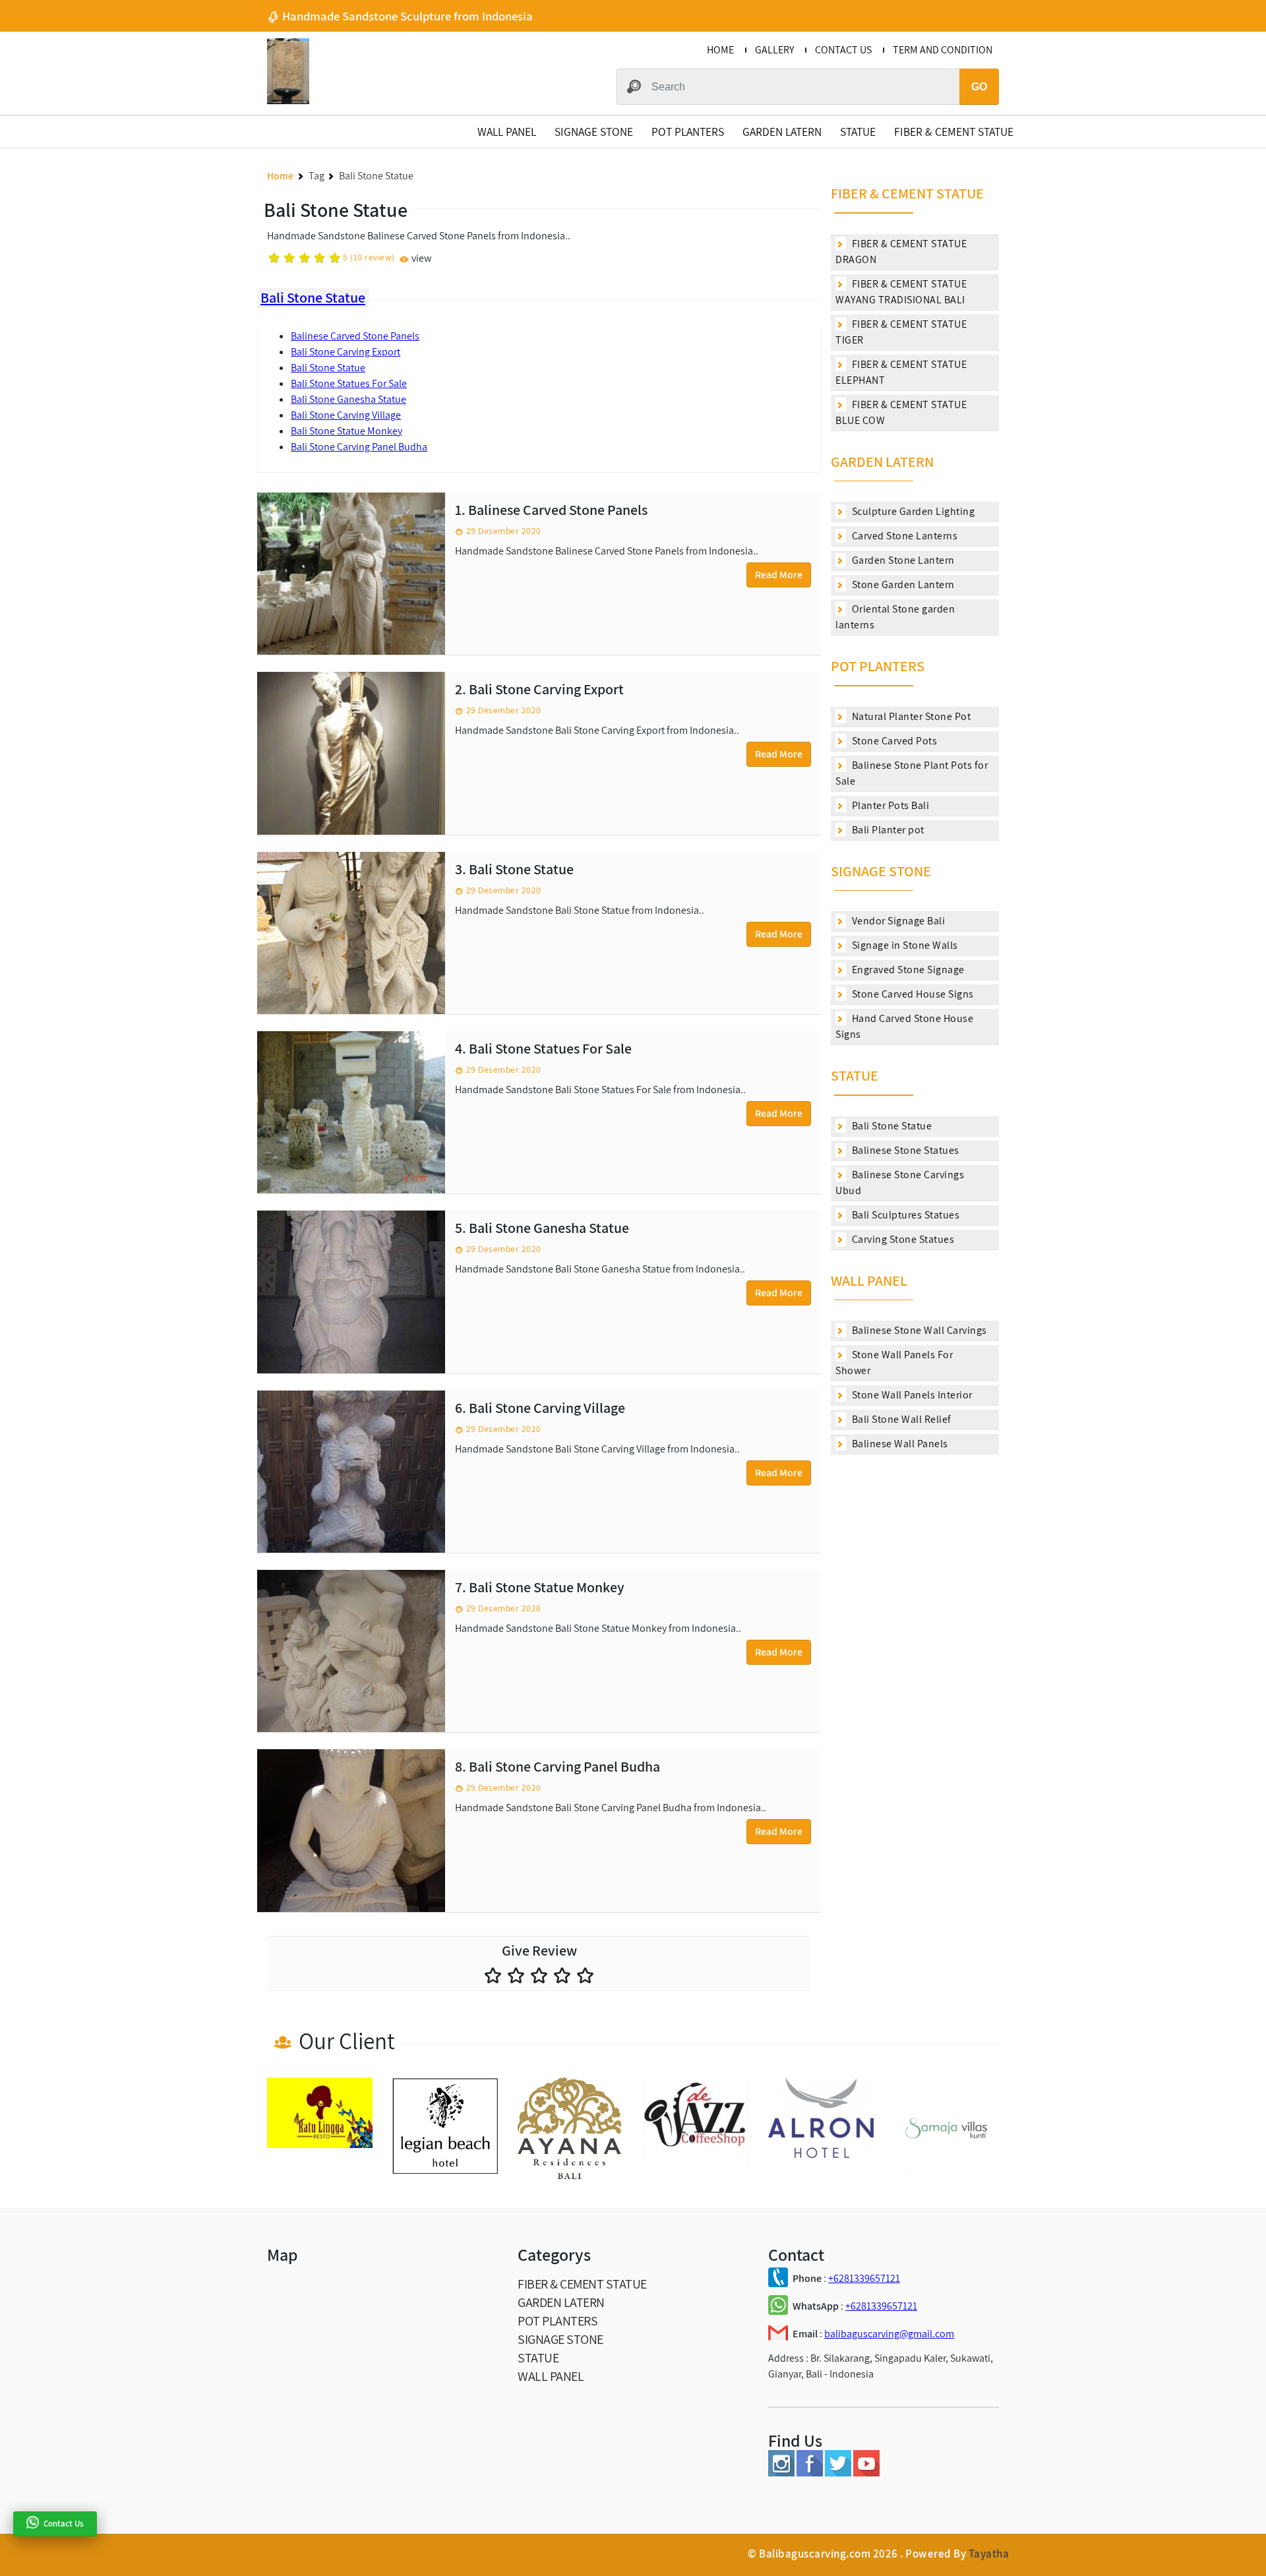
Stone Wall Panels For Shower (894, 1363)
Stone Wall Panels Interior (911, 1395)
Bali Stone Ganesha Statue (348, 399)
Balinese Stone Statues (904, 1150)
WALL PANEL (507, 132)
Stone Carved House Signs (912, 994)
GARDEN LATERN (782, 132)
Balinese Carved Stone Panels (355, 336)
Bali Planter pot (887, 830)
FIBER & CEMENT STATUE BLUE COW (901, 412)
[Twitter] (838, 2473)
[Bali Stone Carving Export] (351, 753)
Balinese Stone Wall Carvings (918, 1330)
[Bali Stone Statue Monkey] (351, 1651)
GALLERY (774, 50)
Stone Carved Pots (893, 741)
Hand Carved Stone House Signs (904, 1026)
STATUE (858, 132)
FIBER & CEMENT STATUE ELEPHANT (901, 372)
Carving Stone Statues (902, 1239)
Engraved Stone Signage (907, 970)
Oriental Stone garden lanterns (895, 617)
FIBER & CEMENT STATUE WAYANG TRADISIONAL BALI (901, 292)
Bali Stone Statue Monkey (347, 431)
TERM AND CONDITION (943, 50)
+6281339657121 (864, 2278)
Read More (779, 575)
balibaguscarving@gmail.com (889, 2334)
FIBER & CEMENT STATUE (954, 132)
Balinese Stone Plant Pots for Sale (912, 773)
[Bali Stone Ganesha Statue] (351, 1292)
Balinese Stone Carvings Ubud (900, 1183)
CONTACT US (843, 50)
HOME (720, 50)
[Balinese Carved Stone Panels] (351, 574)
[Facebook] (810, 2473)
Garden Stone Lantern (902, 560)
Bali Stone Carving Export (346, 352)
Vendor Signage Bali (897, 921)
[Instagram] (781, 2473)
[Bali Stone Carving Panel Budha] (351, 1830)
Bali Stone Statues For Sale (349, 383)
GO (979, 87)
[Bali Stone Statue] (351, 933)
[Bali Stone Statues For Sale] (351, 1112)
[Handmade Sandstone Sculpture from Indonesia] (288, 101)
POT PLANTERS (688, 132)
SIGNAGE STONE (594, 132)
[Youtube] (866, 2473)
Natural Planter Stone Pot (910, 716)
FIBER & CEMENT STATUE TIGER (901, 332)
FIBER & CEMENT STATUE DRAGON (901, 252)
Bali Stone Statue (313, 297)
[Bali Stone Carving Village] (351, 1472)
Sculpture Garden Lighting (912, 511)
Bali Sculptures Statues (904, 1215)
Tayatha (989, 2554)
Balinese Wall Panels (899, 1444)
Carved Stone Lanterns (903, 536)
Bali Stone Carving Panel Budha (359, 447)
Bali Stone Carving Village (346, 415)
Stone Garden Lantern (902, 584)
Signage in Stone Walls (904, 945)
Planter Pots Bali (889, 805)
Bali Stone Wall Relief (900, 1419)
